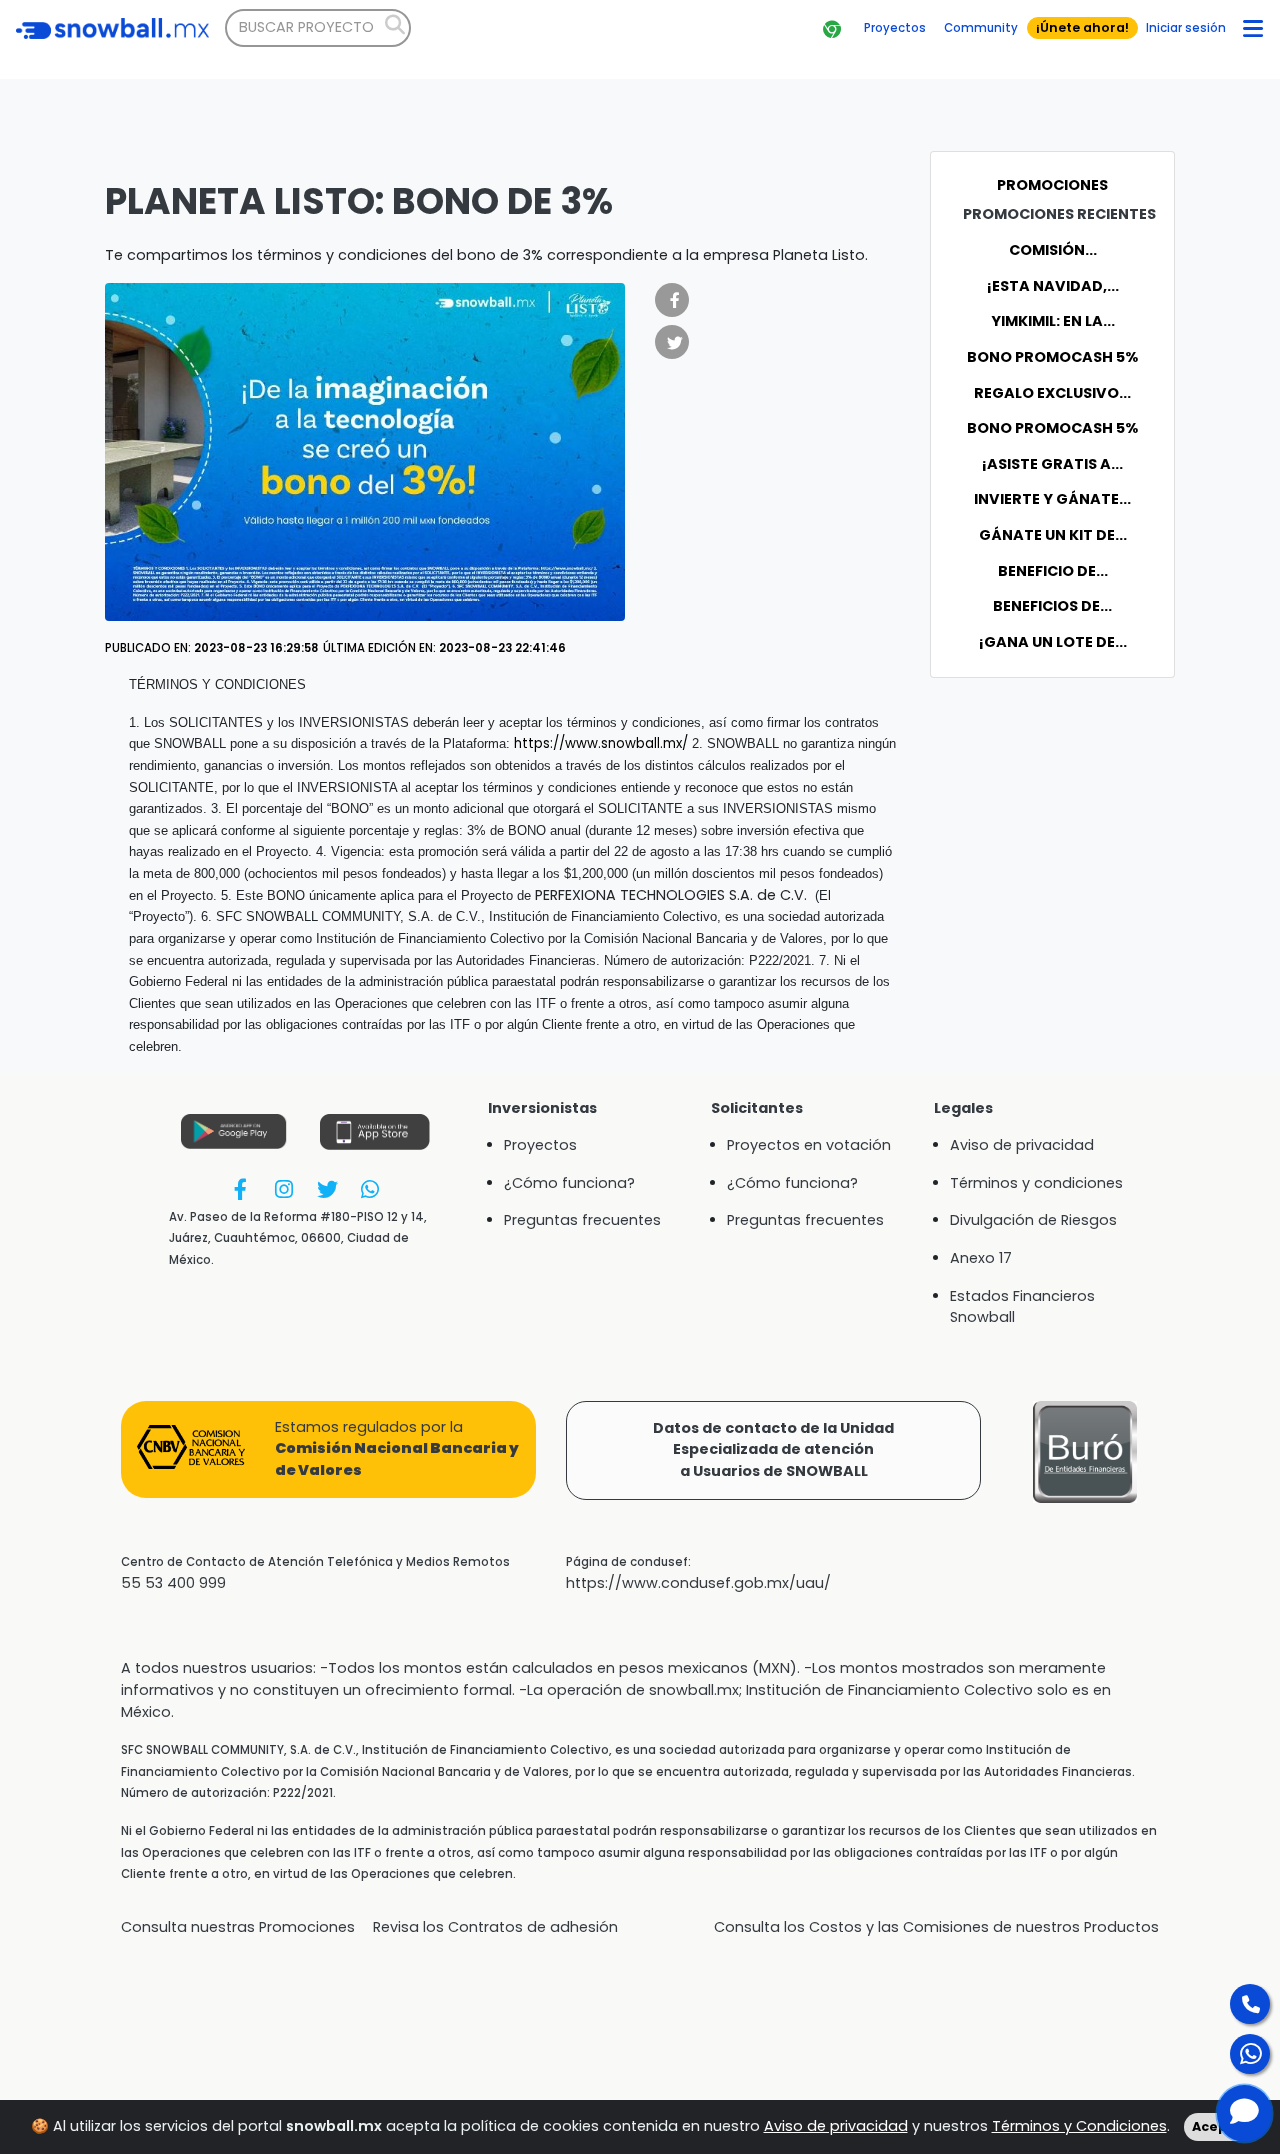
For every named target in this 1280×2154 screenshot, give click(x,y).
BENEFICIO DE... (1053, 571)
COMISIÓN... (1053, 250)
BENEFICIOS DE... (1052, 606)
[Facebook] (240, 1188)
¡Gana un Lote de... (1053, 642)
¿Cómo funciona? (569, 1183)
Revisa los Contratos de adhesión (495, 1927)
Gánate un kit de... (1053, 535)
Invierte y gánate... (1052, 499)
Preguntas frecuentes (582, 1220)
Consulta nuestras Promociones (238, 1927)
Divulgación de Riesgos (1033, 1220)
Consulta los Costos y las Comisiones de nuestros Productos (936, 1927)
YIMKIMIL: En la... (1053, 321)
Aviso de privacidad (836, 2126)
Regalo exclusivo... (1052, 393)
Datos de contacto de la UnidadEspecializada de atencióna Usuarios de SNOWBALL (773, 1449)
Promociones (1052, 185)
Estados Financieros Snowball (1022, 1307)
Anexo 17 (981, 1258)
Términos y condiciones (1036, 1183)
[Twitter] (326, 1188)
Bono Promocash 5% (1052, 357)
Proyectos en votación (809, 1145)
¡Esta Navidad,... (1053, 286)
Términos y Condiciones (1079, 2126)
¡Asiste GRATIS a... (1052, 464)
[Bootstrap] (112, 28)
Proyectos (540, 1145)
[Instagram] (283, 1188)
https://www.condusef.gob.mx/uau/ (698, 1583)
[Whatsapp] (370, 1188)
